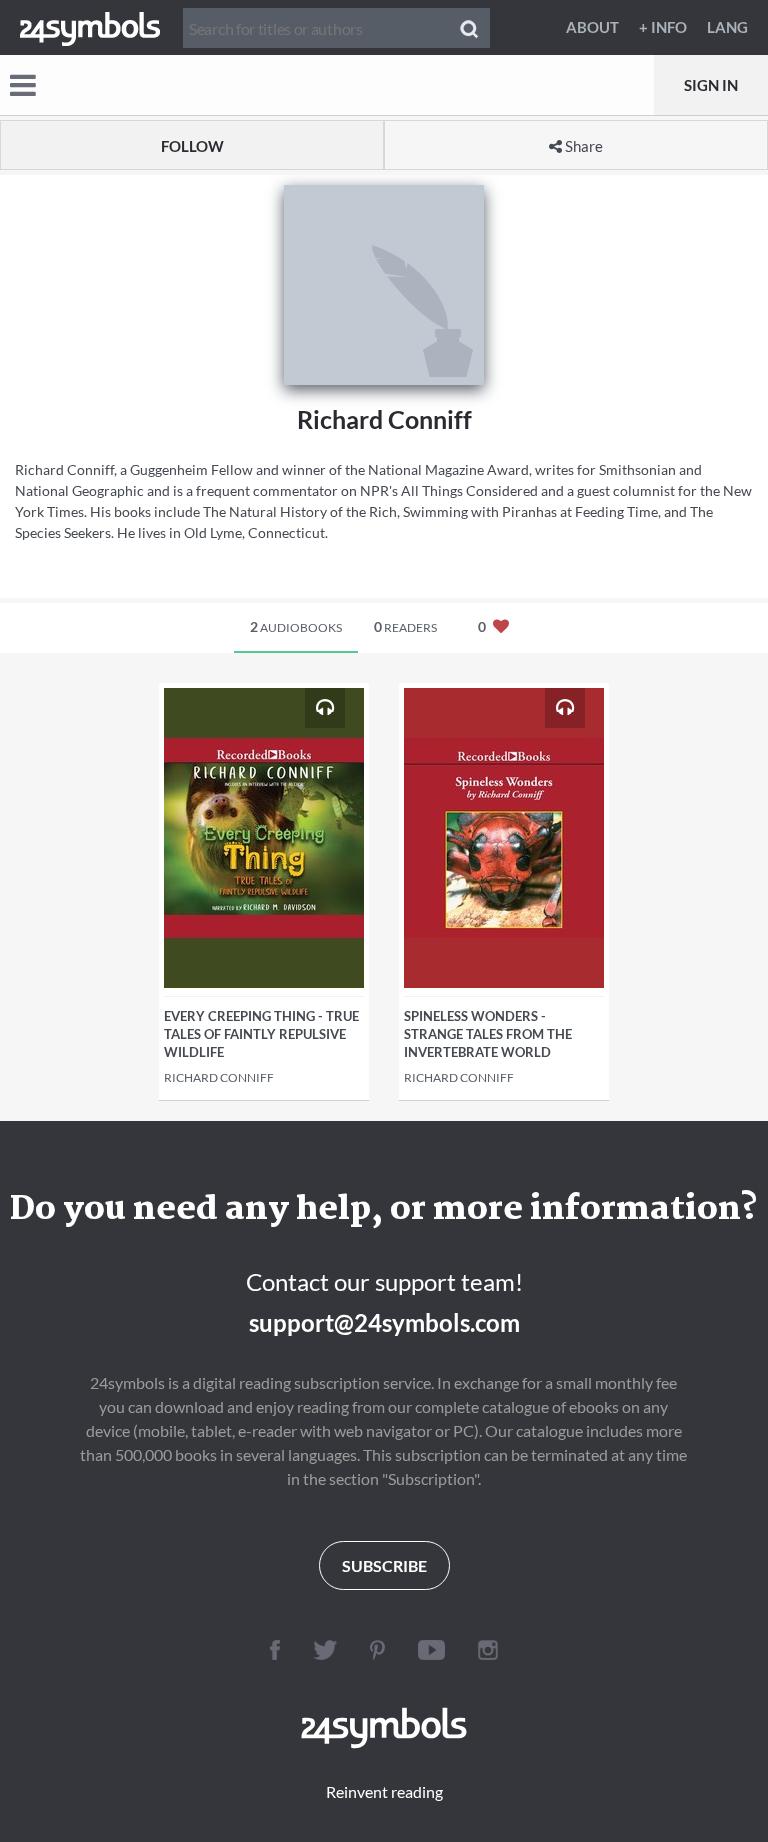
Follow (192, 146)
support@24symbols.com (384, 1322)
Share (582, 146)
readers (405, 626)
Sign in (711, 85)
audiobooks (296, 626)
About (592, 27)
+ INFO (663, 27)
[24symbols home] (90, 27)
